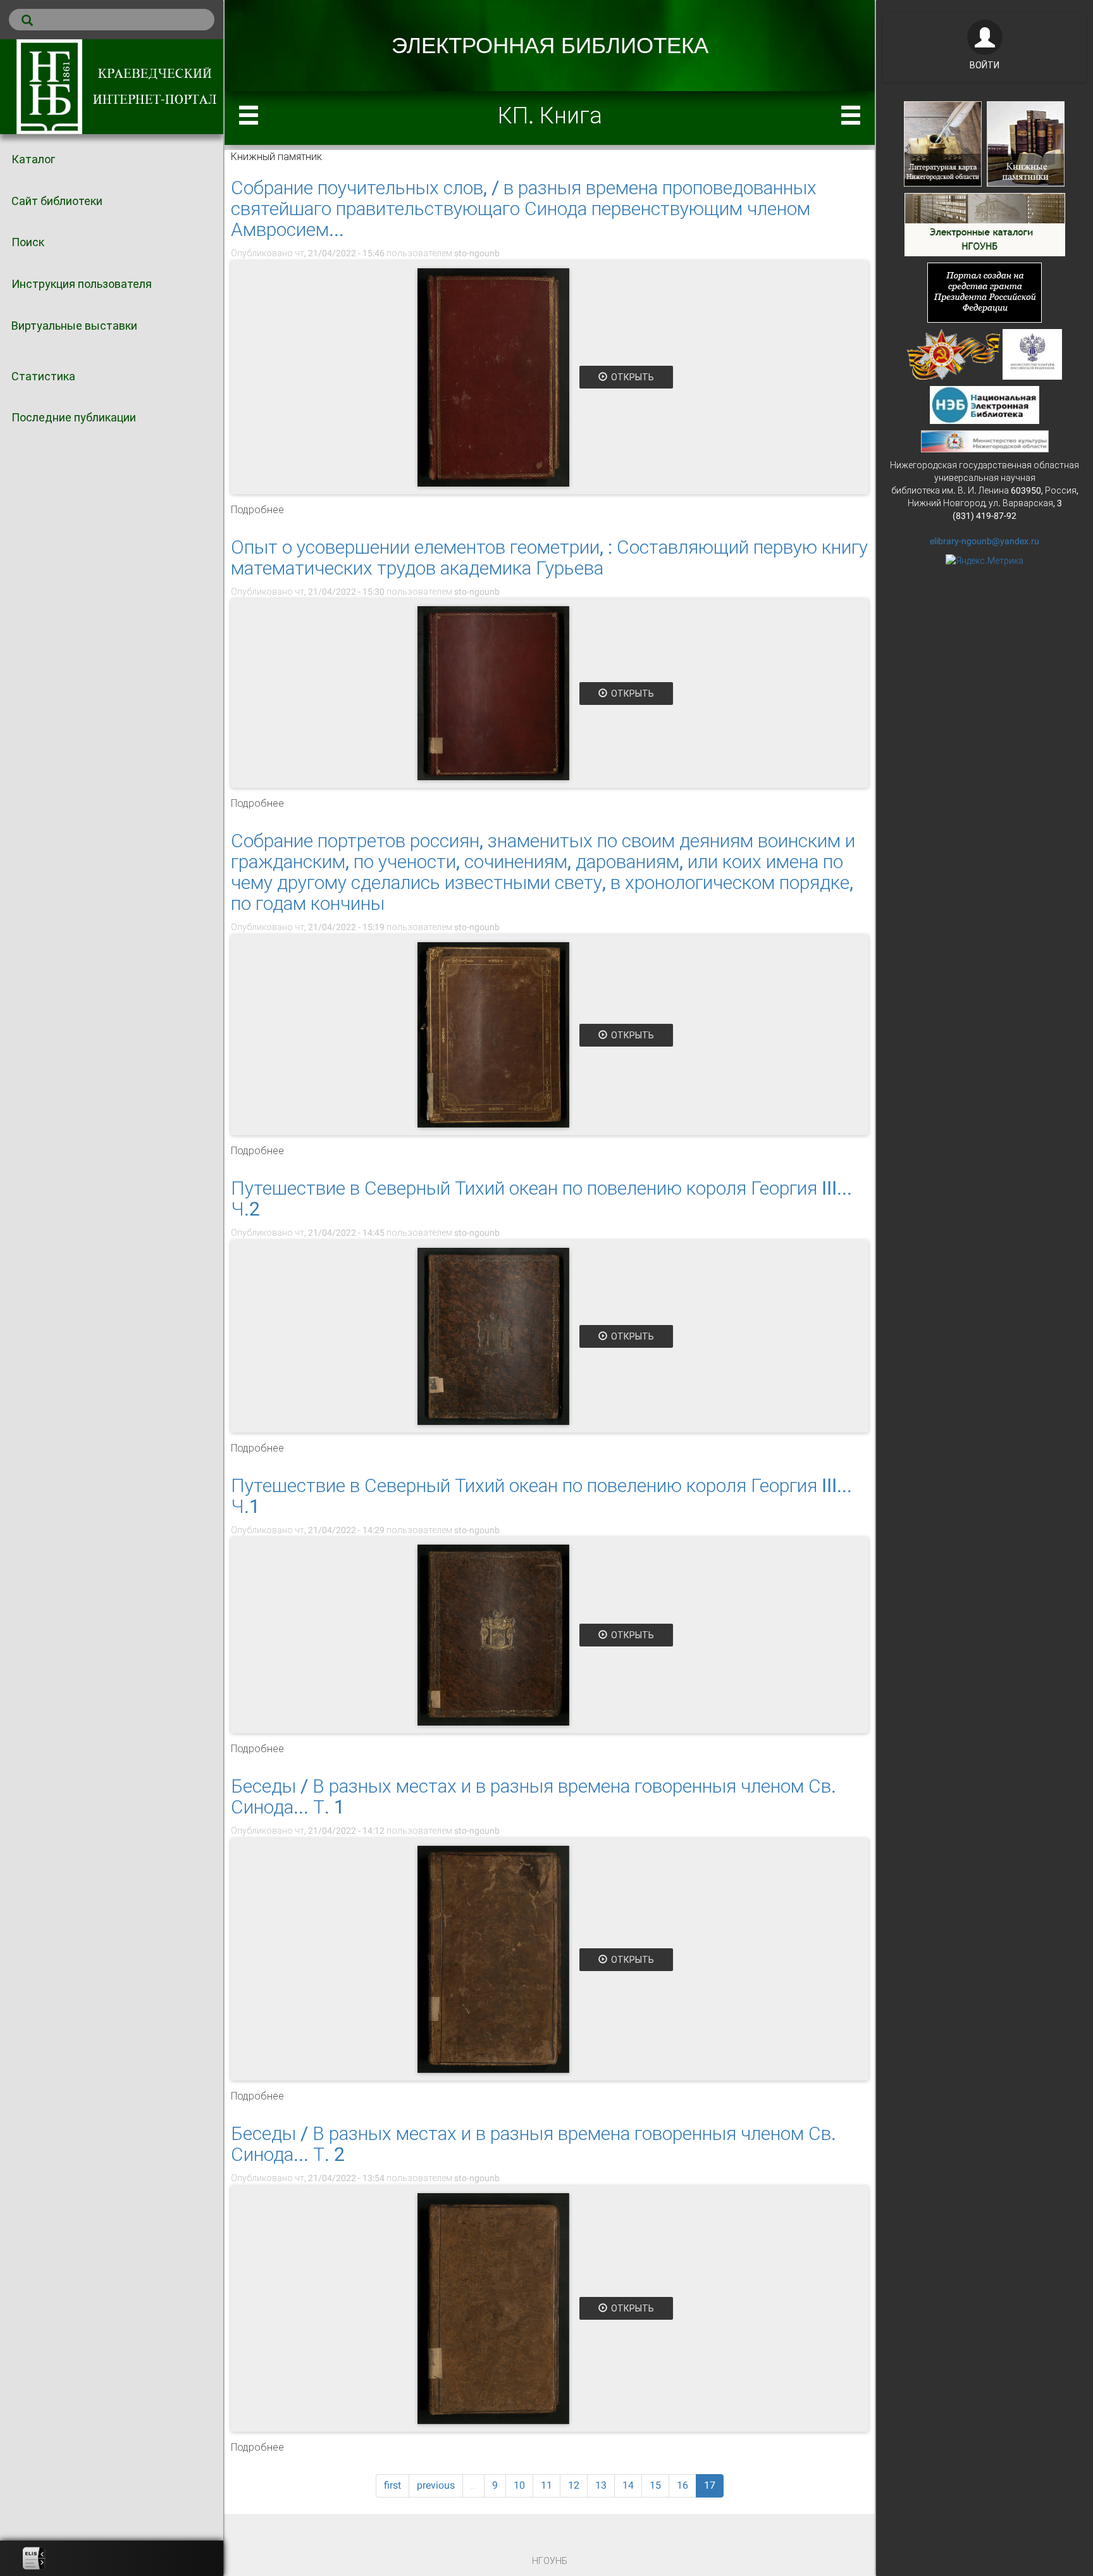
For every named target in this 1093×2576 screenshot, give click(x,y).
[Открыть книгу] (493, 377)
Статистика (43, 376)
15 (655, 2485)
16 (682, 2485)
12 (574, 2485)
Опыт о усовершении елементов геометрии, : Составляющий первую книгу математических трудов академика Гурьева (549, 557)
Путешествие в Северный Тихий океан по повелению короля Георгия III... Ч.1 (541, 1496)
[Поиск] (112, 20)
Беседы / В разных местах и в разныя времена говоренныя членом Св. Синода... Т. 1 (534, 1796)
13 (601, 2485)
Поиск (28, 242)
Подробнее (257, 510)
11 (546, 2485)
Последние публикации (74, 417)
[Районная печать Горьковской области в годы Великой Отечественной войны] (954, 353)
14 (628, 2485)
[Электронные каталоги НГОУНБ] (985, 223)
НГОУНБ (550, 2561)
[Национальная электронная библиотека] (985, 404)
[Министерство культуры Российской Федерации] (1032, 353)
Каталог (33, 159)
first (392, 2485)
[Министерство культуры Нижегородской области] (985, 440)
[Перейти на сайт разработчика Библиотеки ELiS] (34, 2558)
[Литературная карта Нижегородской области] (943, 143)
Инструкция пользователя (82, 284)
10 (519, 2485)
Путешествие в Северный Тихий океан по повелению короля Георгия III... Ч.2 (541, 1198)
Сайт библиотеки (57, 201)
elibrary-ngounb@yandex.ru (985, 541)
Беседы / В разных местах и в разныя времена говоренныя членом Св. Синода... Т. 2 (534, 2144)
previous (436, 2485)
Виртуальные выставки (74, 326)
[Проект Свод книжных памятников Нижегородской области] (1026, 143)
